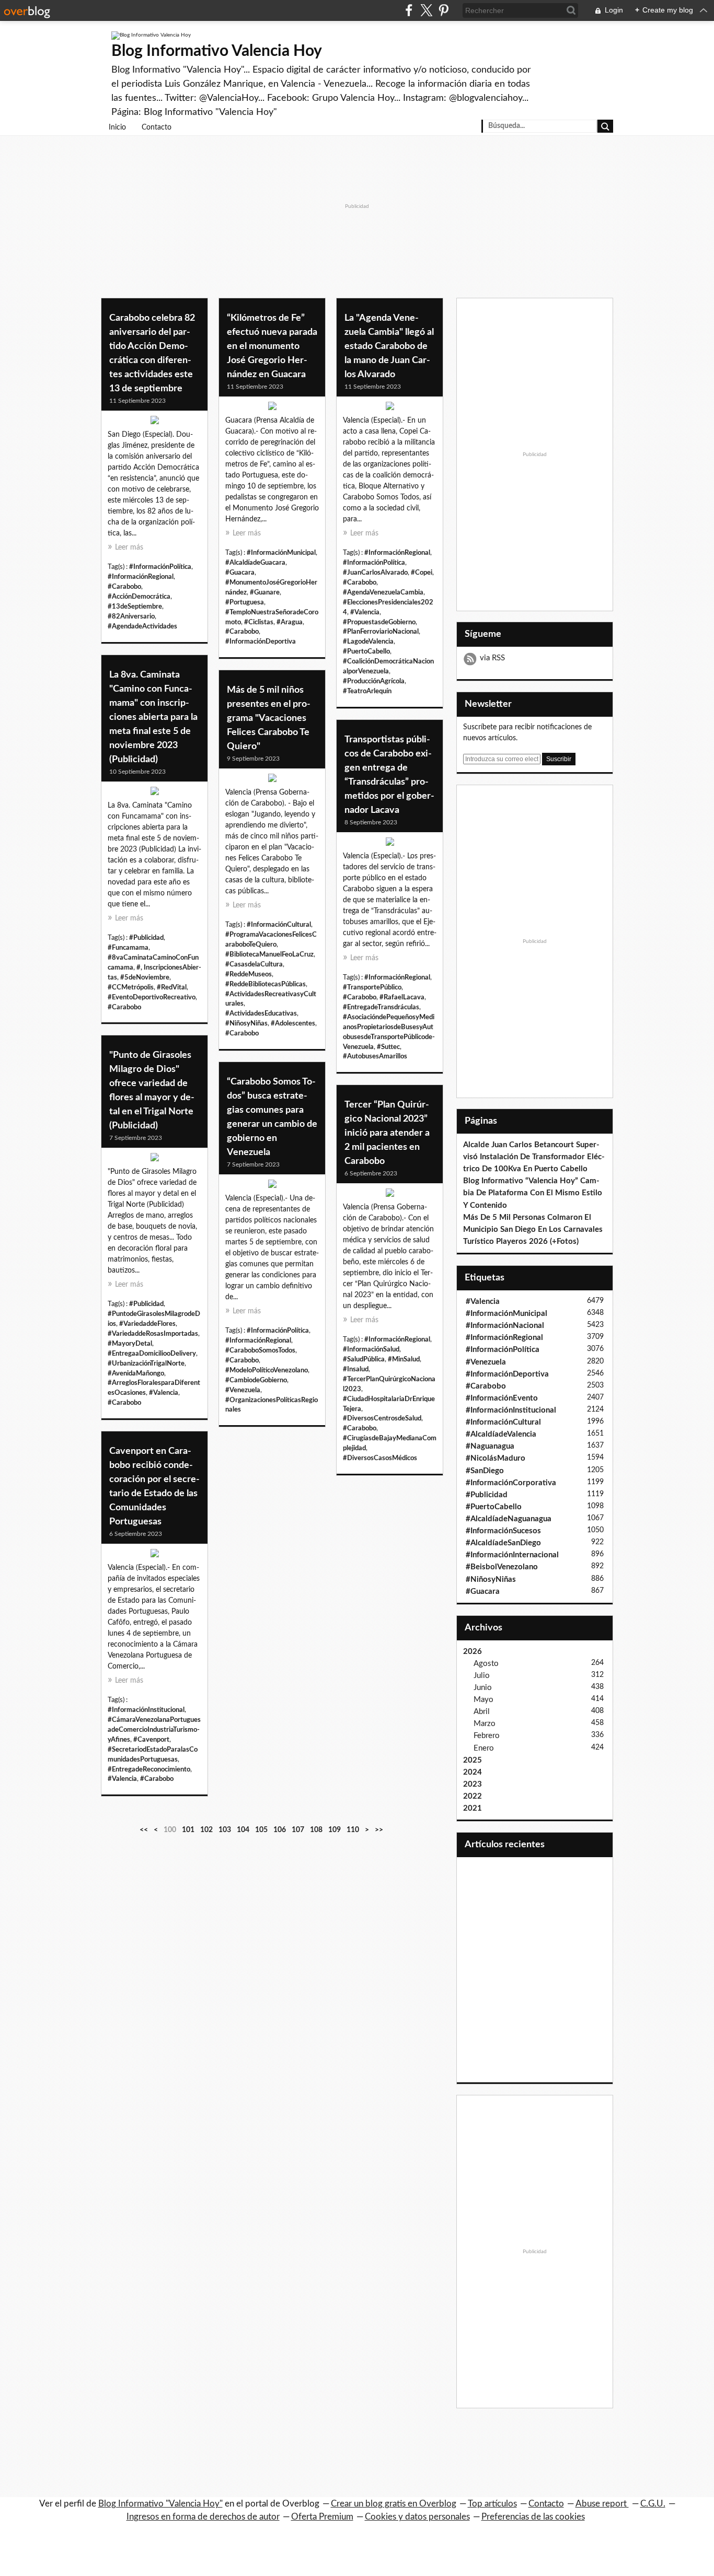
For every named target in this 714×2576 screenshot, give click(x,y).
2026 (473, 1652)
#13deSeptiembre (135, 607)
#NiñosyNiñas (246, 1023)
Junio (483, 1688)
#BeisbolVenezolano (502, 1567)
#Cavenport (151, 1740)
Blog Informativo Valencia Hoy (217, 51)
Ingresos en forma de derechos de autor (203, 2517)
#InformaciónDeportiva (261, 642)
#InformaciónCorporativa (511, 1483)
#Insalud (356, 1369)
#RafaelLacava (402, 997)
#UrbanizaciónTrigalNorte (146, 1363)
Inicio (117, 127)
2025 (473, 1760)
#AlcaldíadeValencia (501, 1434)
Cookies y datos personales (417, 2517)
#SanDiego (485, 1471)
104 (243, 1830)
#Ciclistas (259, 622)
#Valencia (365, 612)
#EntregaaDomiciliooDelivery (152, 1354)
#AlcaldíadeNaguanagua (509, 1519)
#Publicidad (146, 938)
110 (353, 1830)
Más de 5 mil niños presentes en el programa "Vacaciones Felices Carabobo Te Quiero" (269, 718)
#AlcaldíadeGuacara (255, 563)
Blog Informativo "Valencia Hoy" (160, 2504)
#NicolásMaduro (496, 1458)
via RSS (492, 658)
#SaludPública (364, 1359)
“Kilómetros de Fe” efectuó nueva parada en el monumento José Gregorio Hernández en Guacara (272, 346)
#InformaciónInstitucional (146, 1710)
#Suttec (388, 1047)
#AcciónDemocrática (139, 597)
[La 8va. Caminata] (154, 794)
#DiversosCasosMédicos (380, 1458)
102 (206, 1830)
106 (280, 1830)
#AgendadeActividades (142, 626)
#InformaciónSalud (371, 1349)
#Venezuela (243, 1390)
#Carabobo (124, 587)
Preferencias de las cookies (533, 2517)
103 (225, 1830)
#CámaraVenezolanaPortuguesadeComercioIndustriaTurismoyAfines (154, 1730)
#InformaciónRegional (141, 577)
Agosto (486, 1664)
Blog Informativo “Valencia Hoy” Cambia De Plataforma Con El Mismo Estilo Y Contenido (533, 1193)
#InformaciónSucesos (503, 1531)
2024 (473, 1772)
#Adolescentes (293, 1023)
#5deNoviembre (145, 977)
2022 (473, 1796)
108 (316, 1830)
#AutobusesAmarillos (375, 1056)
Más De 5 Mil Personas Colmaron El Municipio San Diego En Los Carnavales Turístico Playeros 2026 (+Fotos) (533, 1229)
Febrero (487, 1736)
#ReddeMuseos (249, 974)
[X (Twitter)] (426, 10)
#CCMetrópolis (131, 987)
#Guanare (265, 592)
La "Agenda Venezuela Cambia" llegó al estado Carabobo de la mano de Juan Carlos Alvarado (389, 346)
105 (261, 1830)
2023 (473, 1784)
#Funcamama (128, 948)
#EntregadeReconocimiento (149, 1769)
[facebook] (409, 10)
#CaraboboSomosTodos (260, 1350)
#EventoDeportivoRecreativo (152, 997)
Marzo (485, 1724)
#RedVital (172, 987)
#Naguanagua (490, 1446)
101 (188, 1830)
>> (379, 1830)
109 (335, 1830)
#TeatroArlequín (367, 691)
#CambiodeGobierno (256, 1380)
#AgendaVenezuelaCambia (383, 592)
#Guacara (240, 573)
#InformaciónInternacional (512, 1555)
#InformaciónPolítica (160, 567)
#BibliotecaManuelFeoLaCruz (269, 954)
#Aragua (290, 622)
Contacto (157, 127)
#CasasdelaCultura (254, 964)
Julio (482, 1676)
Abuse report (602, 2504)
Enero (484, 1748)
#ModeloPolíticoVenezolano (267, 1370)
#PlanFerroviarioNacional (381, 632)
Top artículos (492, 2504)
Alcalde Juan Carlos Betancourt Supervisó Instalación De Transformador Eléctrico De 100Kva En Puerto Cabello (534, 1157)
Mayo (483, 1700)
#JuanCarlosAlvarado (375, 573)
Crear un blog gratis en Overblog (394, 2504)
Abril (482, 1712)
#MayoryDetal (130, 1344)
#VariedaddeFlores (147, 1324)
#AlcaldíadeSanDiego (503, 1543)
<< (144, 1830)
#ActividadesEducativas (261, 1013)
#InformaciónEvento (502, 1398)
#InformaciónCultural (279, 925)
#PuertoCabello (366, 651)
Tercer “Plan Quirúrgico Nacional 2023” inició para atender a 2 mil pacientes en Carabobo (387, 1133)
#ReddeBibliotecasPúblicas (266, 984)
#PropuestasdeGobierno (379, 622)
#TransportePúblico (372, 987)
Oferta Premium (322, 2517)
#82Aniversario (131, 616)
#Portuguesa (245, 602)
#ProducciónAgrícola (374, 681)
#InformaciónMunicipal (281, 553)
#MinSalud (404, 1359)
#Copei (422, 573)
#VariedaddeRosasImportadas (153, 1334)
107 (298, 1830)
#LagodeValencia (368, 642)
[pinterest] (444, 10)
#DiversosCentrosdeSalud (382, 1418)
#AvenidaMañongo (136, 1373)
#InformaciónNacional (505, 1326)
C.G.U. (653, 2504)
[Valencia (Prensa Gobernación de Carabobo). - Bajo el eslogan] (272, 780)
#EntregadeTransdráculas (381, 1007)
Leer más (129, 547)
